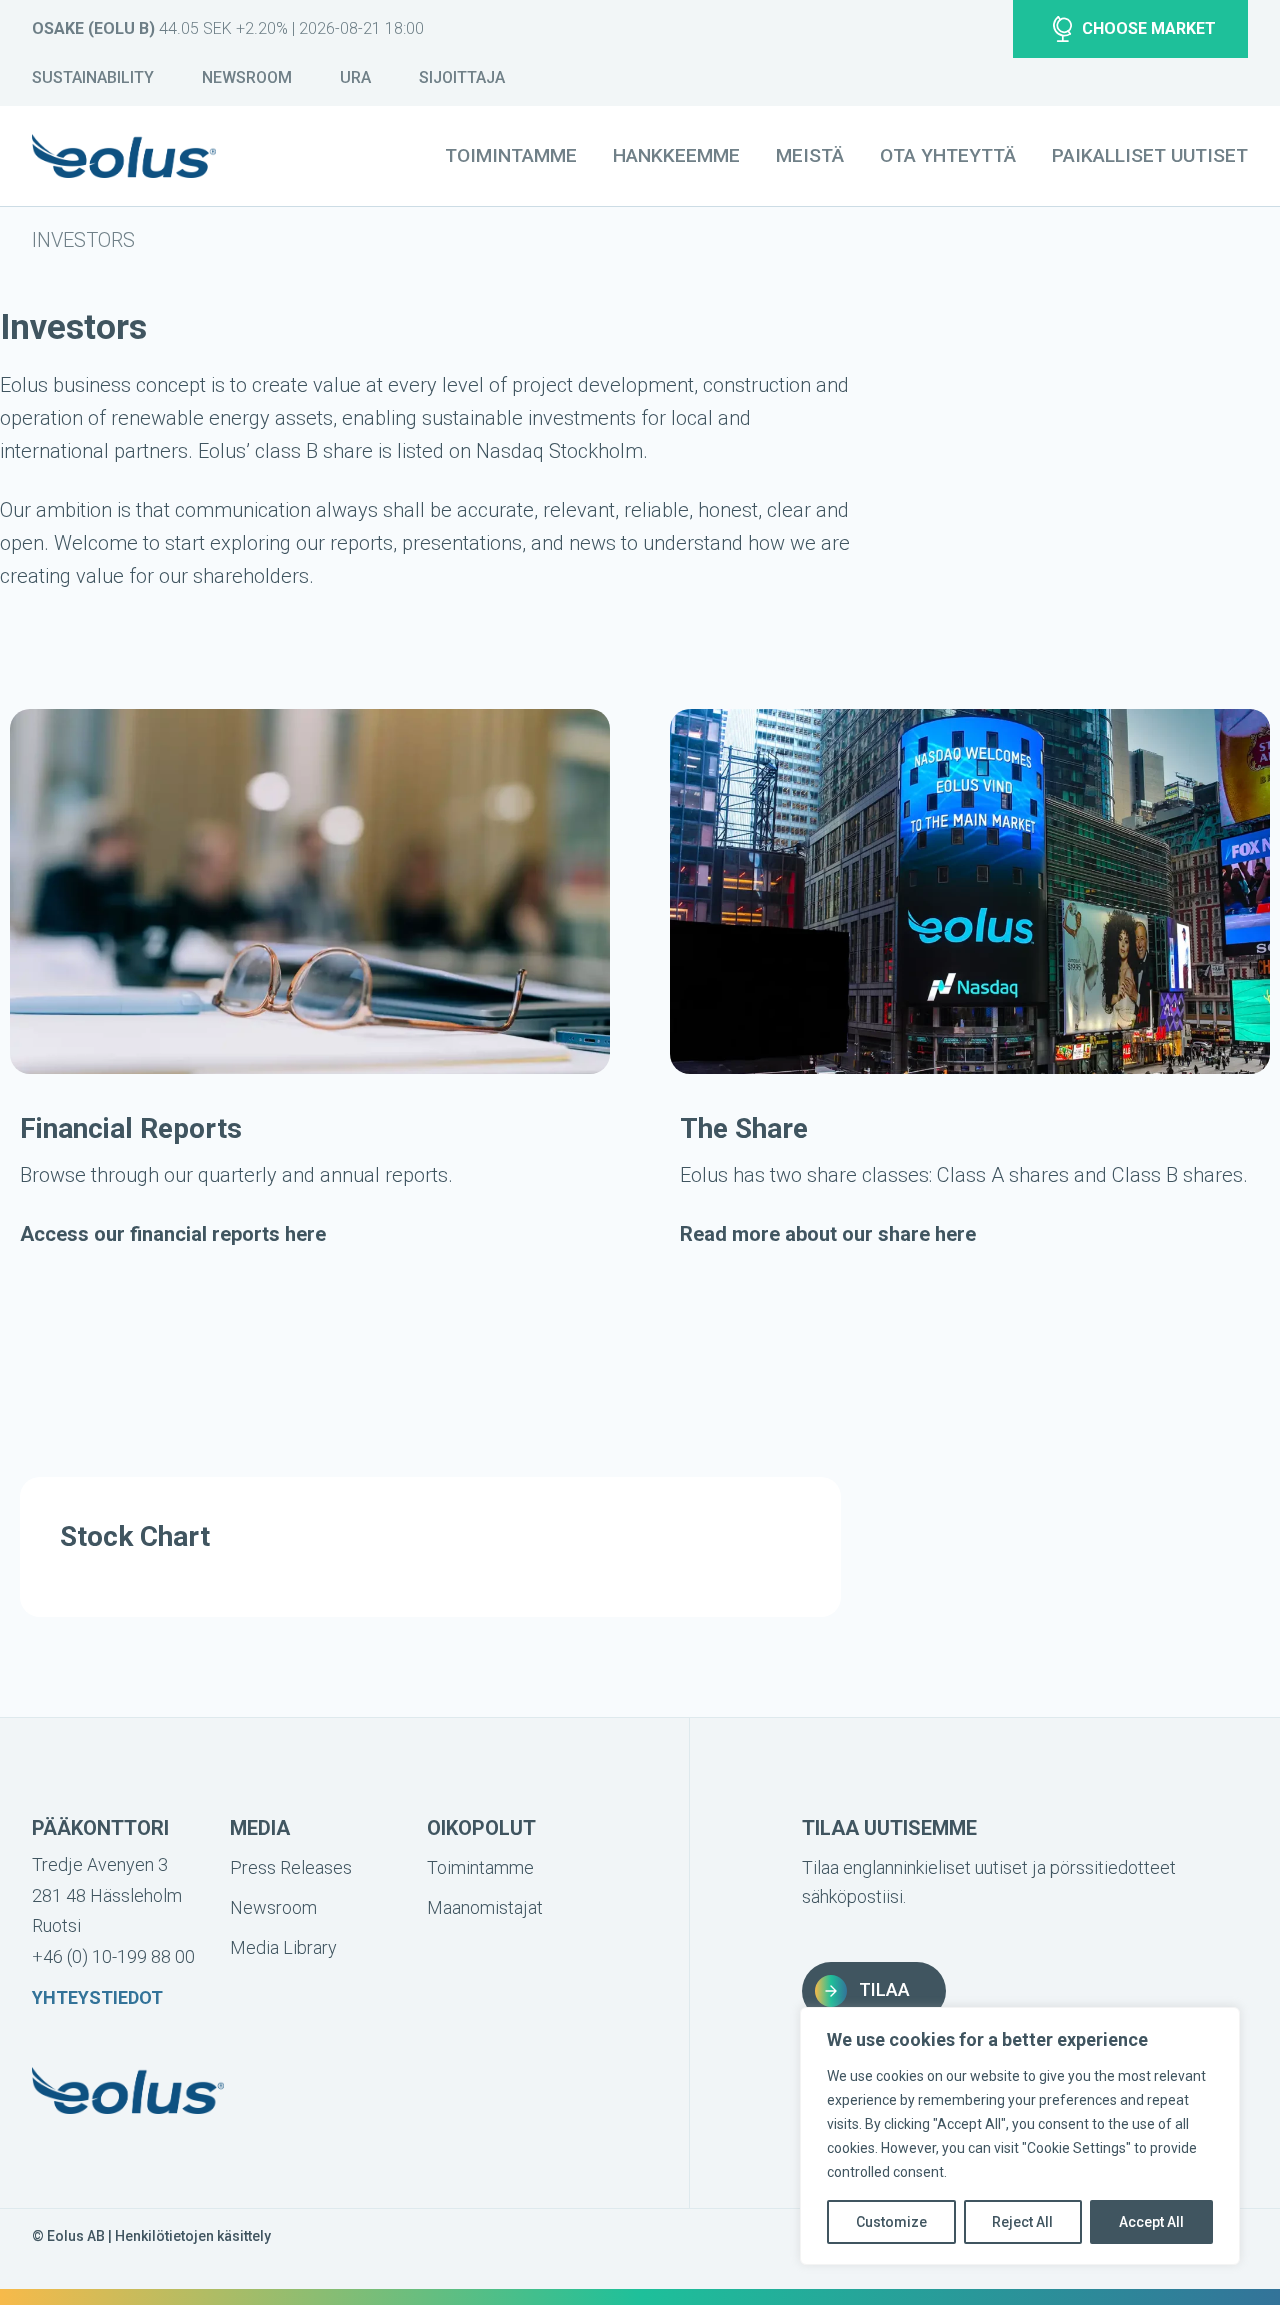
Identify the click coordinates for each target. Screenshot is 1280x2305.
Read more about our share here (828, 1234)
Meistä (810, 155)
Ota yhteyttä (948, 155)
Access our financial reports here (173, 1234)
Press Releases (291, 1867)
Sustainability (93, 77)
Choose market (1149, 28)
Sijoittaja (462, 77)
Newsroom (247, 77)
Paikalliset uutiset (1150, 155)
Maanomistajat (485, 1907)
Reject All (1022, 2222)
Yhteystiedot (97, 1997)
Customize (891, 2222)
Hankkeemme (676, 155)
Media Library (283, 1947)
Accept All (1151, 2222)
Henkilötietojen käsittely (193, 2236)
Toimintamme (511, 155)
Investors (83, 240)
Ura (355, 77)
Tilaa (884, 1989)
